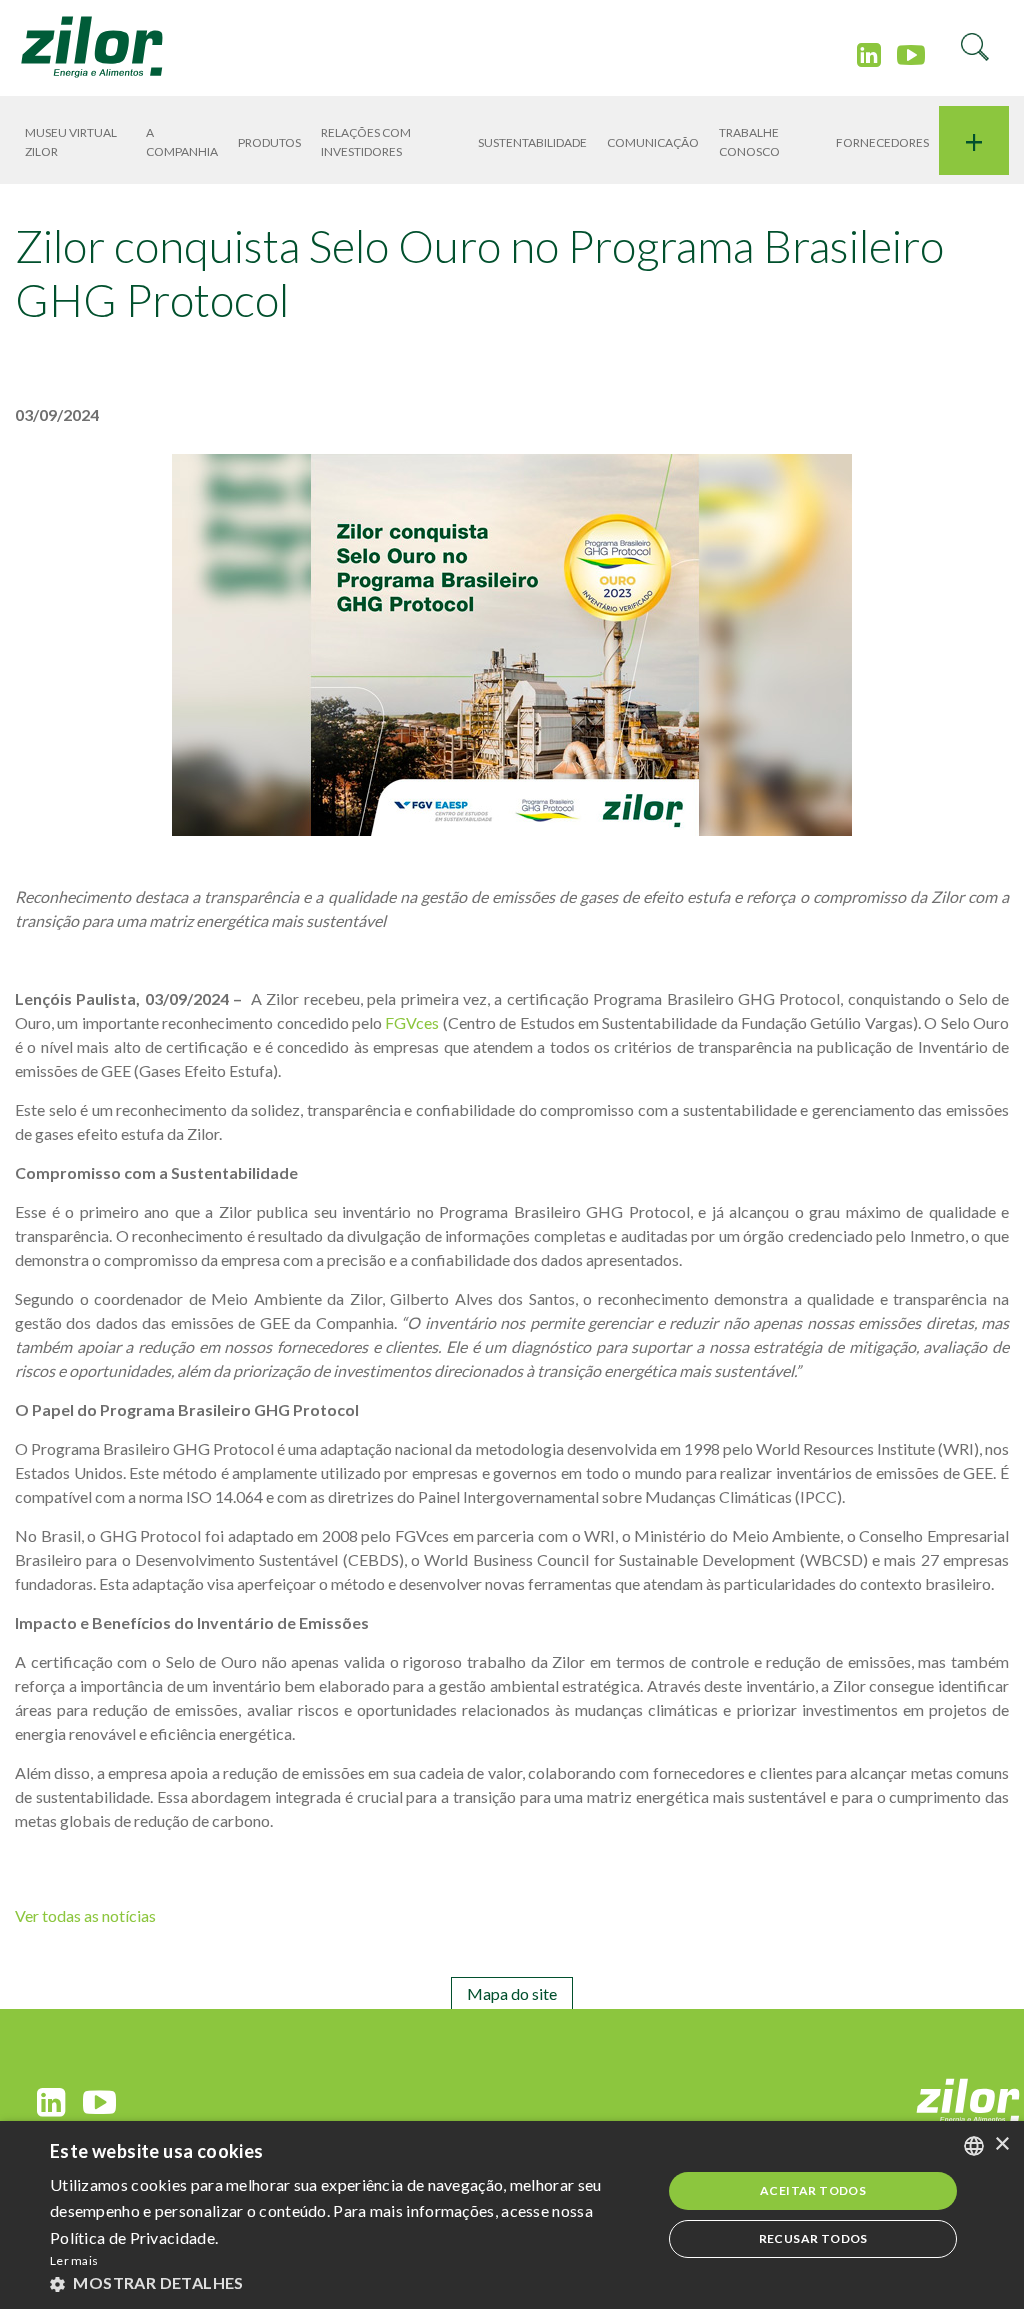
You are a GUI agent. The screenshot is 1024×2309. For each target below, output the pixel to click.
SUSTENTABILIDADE (532, 142)
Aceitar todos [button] (813, 2190)
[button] (347, 2282)
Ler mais (74, 2260)
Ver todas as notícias (85, 1915)
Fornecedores (882, 142)
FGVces (412, 1022)
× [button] (1001, 2144)
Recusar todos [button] (813, 2238)
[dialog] (512, 2215)
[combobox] (974, 2146)
